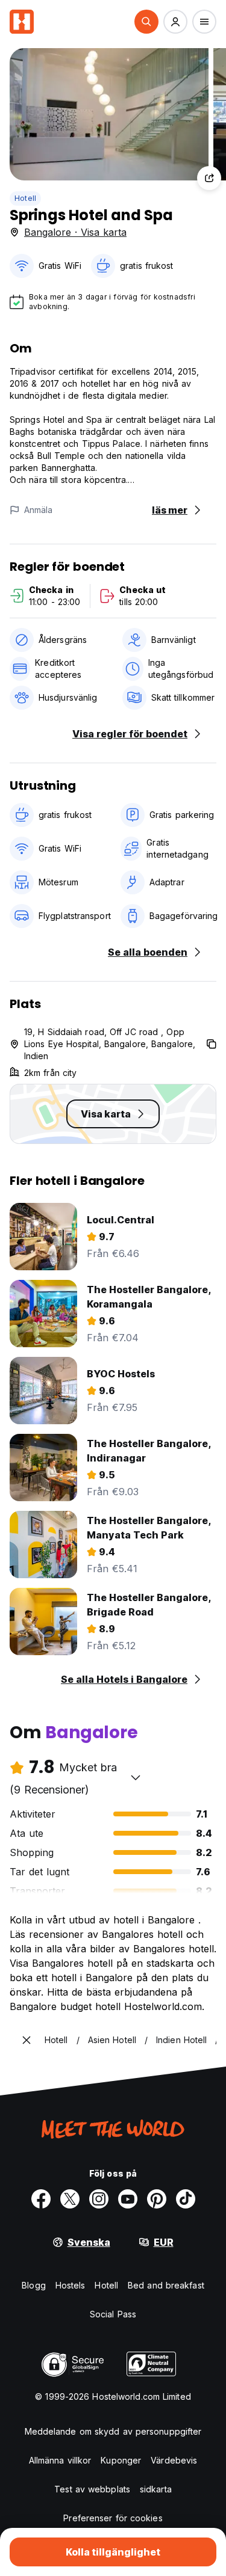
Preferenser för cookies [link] (113, 2518)
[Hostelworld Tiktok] (186, 2199)
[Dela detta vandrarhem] (209, 178)
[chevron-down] (136, 1777)
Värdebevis (174, 2460)
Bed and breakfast (166, 2285)
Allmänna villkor (60, 2460)
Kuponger (121, 2460)
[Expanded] (27, 2040)
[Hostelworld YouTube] (128, 2199)
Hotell (25, 198)
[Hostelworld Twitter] (70, 2199)
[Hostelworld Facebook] (41, 2199)
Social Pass (113, 2314)
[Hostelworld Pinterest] (157, 2199)
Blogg (34, 2285)
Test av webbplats (92, 2489)
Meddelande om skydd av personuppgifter (113, 2431)
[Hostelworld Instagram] (99, 2199)
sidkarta (156, 2489)
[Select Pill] (146, 22)
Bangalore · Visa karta (75, 232)
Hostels (71, 2285)
